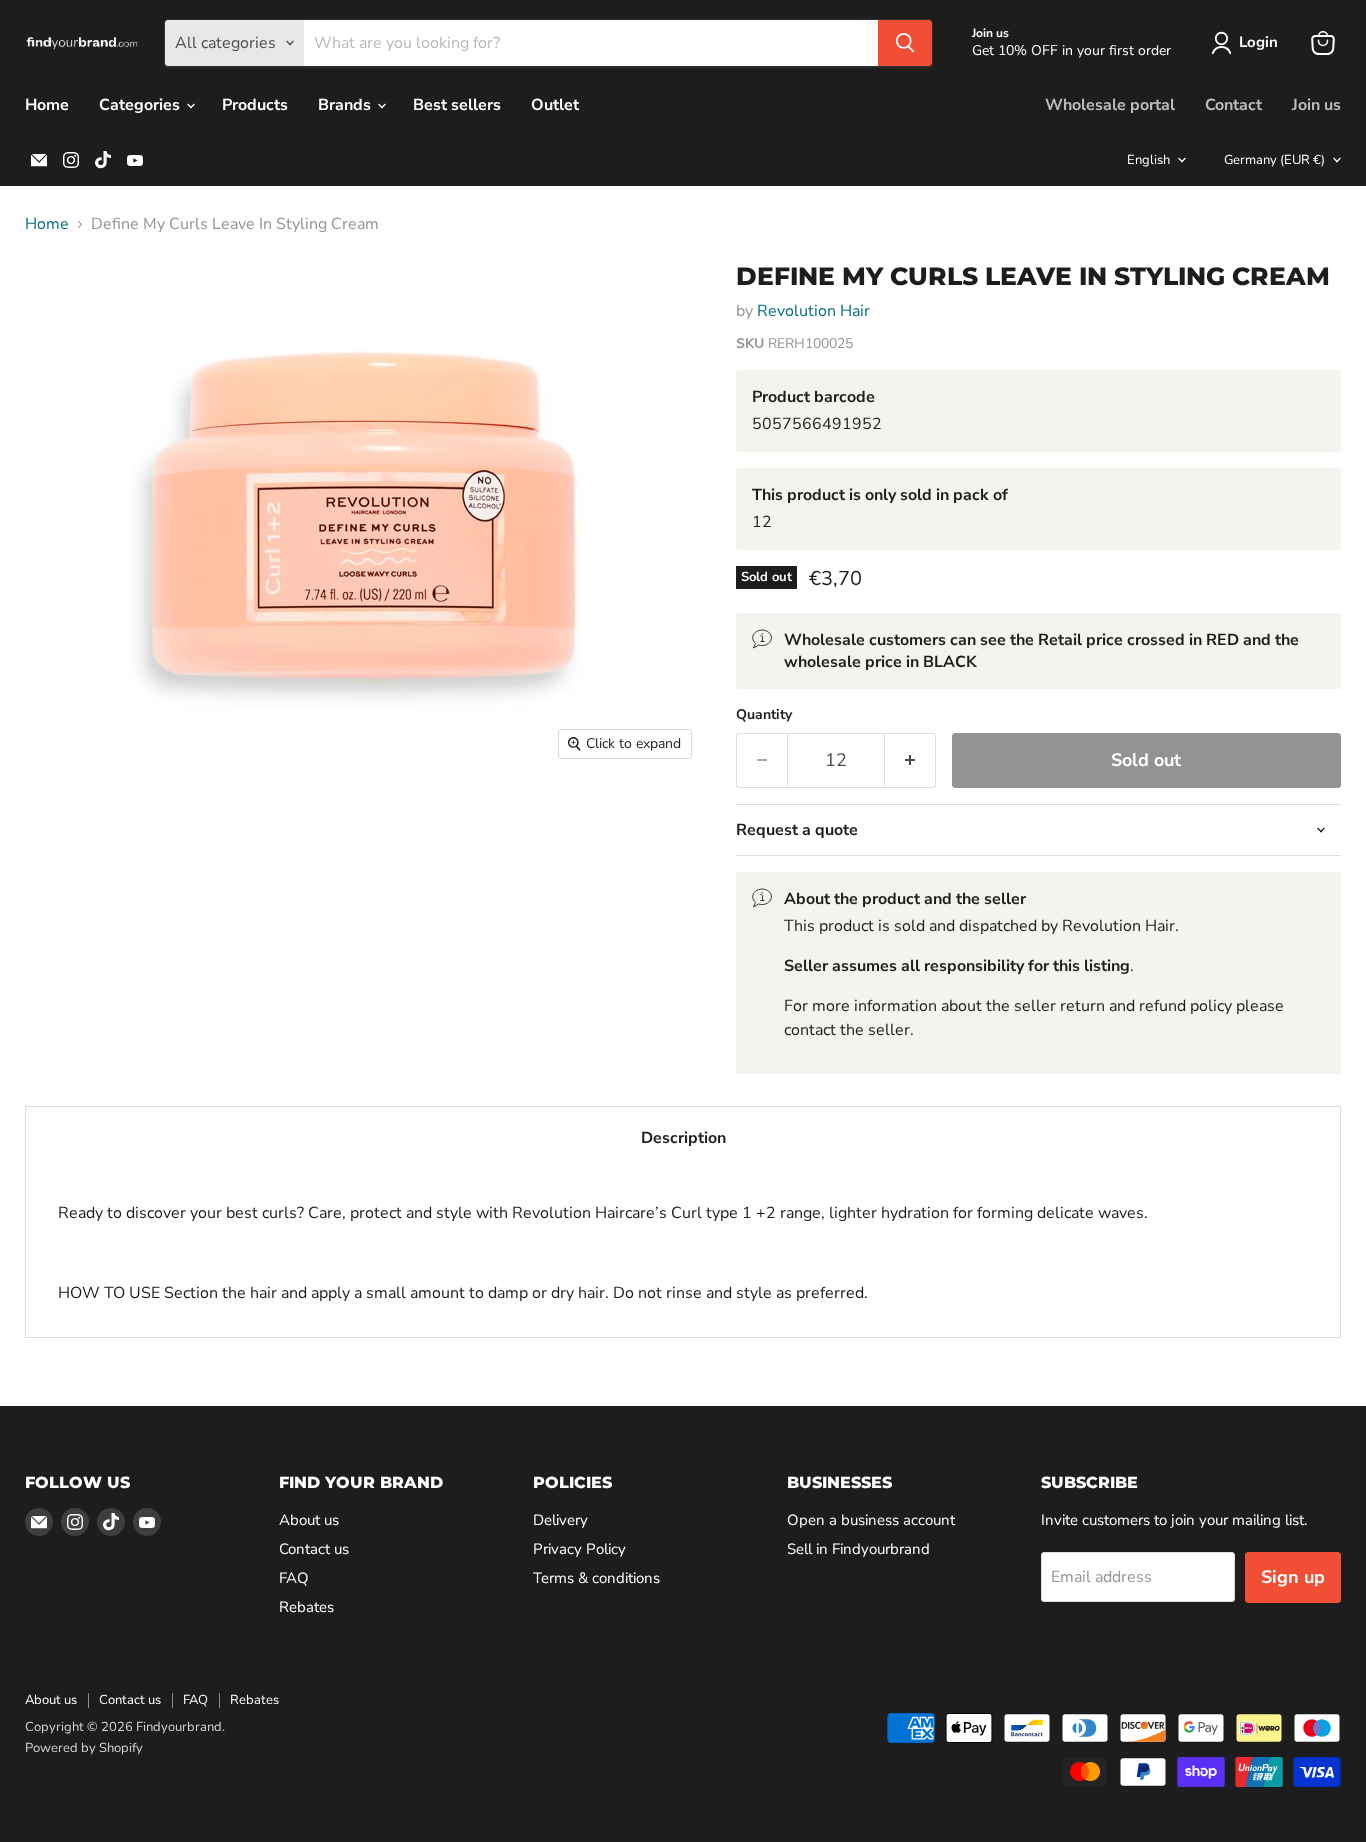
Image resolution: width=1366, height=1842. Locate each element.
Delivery (560, 1520)
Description (683, 1138)
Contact (1233, 105)
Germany (1274, 160)
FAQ (294, 1578)
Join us (1316, 105)
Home (47, 105)
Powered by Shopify (84, 1748)
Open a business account (871, 1520)
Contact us (314, 1549)
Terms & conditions (596, 1578)
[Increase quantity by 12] (910, 760)
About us (309, 1520)
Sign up (1293, 1577)
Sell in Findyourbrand (858, 1549)
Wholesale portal (1110, 105)
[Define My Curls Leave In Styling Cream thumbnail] (62, 302)
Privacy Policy (579, 1549)
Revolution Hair (813, 311)
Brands (346, 105)
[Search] (905, 43)
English (1148, 160)
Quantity (764, 715)
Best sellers (457, 105)
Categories (141, 105)
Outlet (555, 105)
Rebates (306, 1607)
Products (255, 105)
